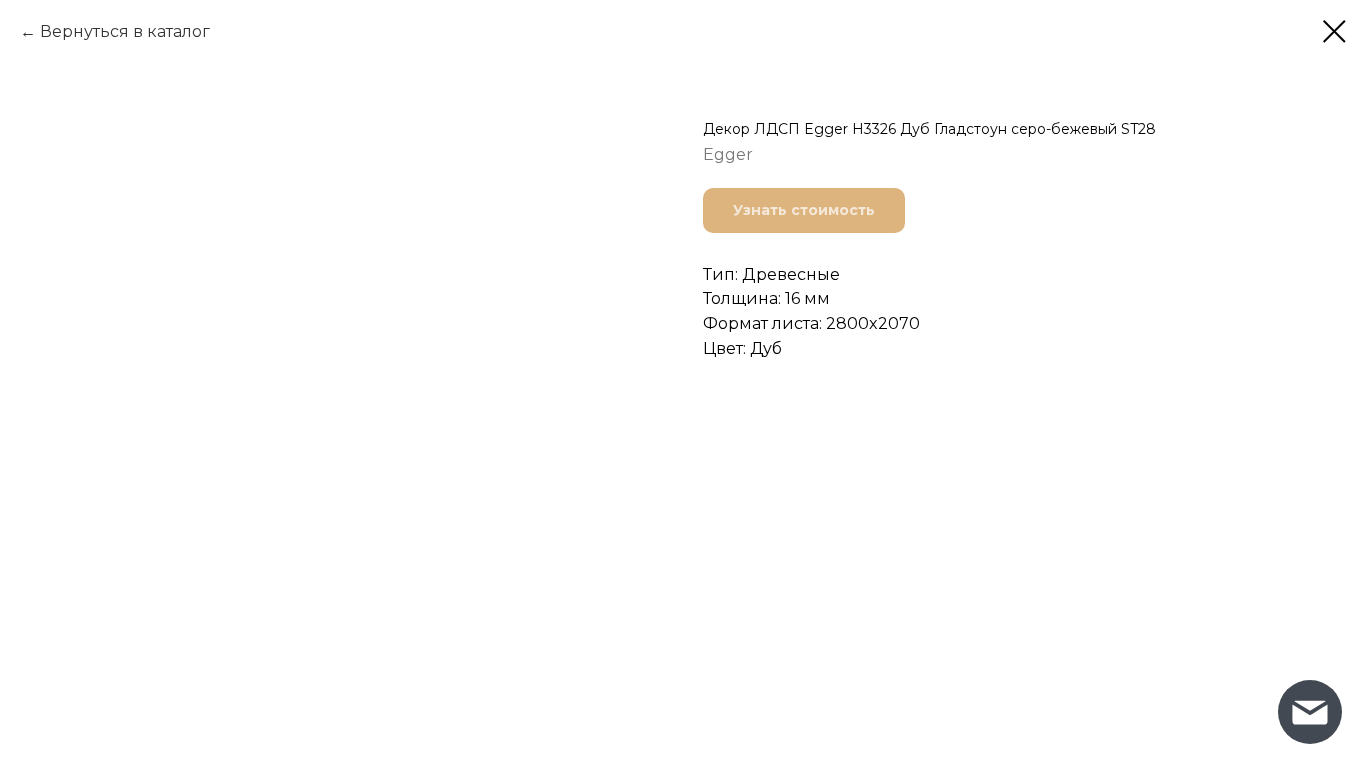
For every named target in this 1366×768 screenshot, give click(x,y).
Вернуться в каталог (125, 31)
